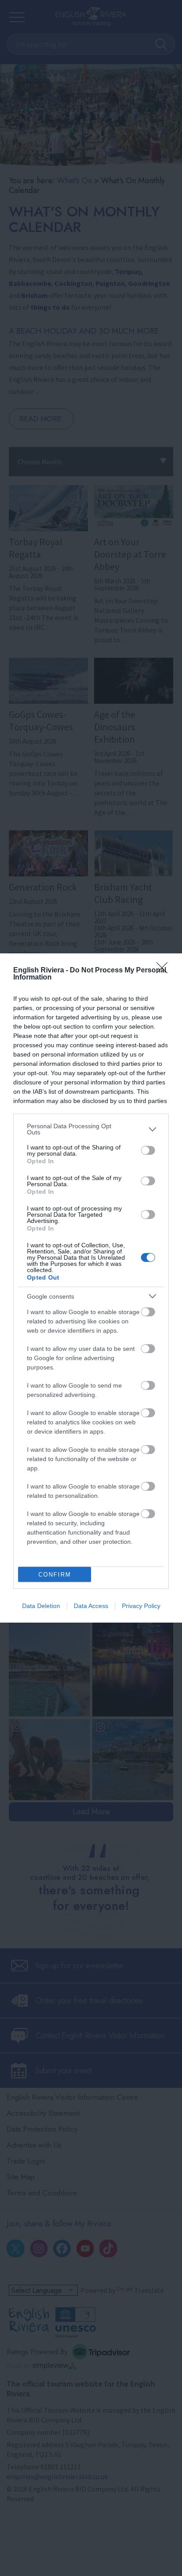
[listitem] (91, 1129)
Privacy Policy (141, 1606)
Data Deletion (41, 1606)
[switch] (148, 1150)
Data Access (91, 1606)
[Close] (165, 971)
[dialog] (91, 1288)
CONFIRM (55, 1575)
